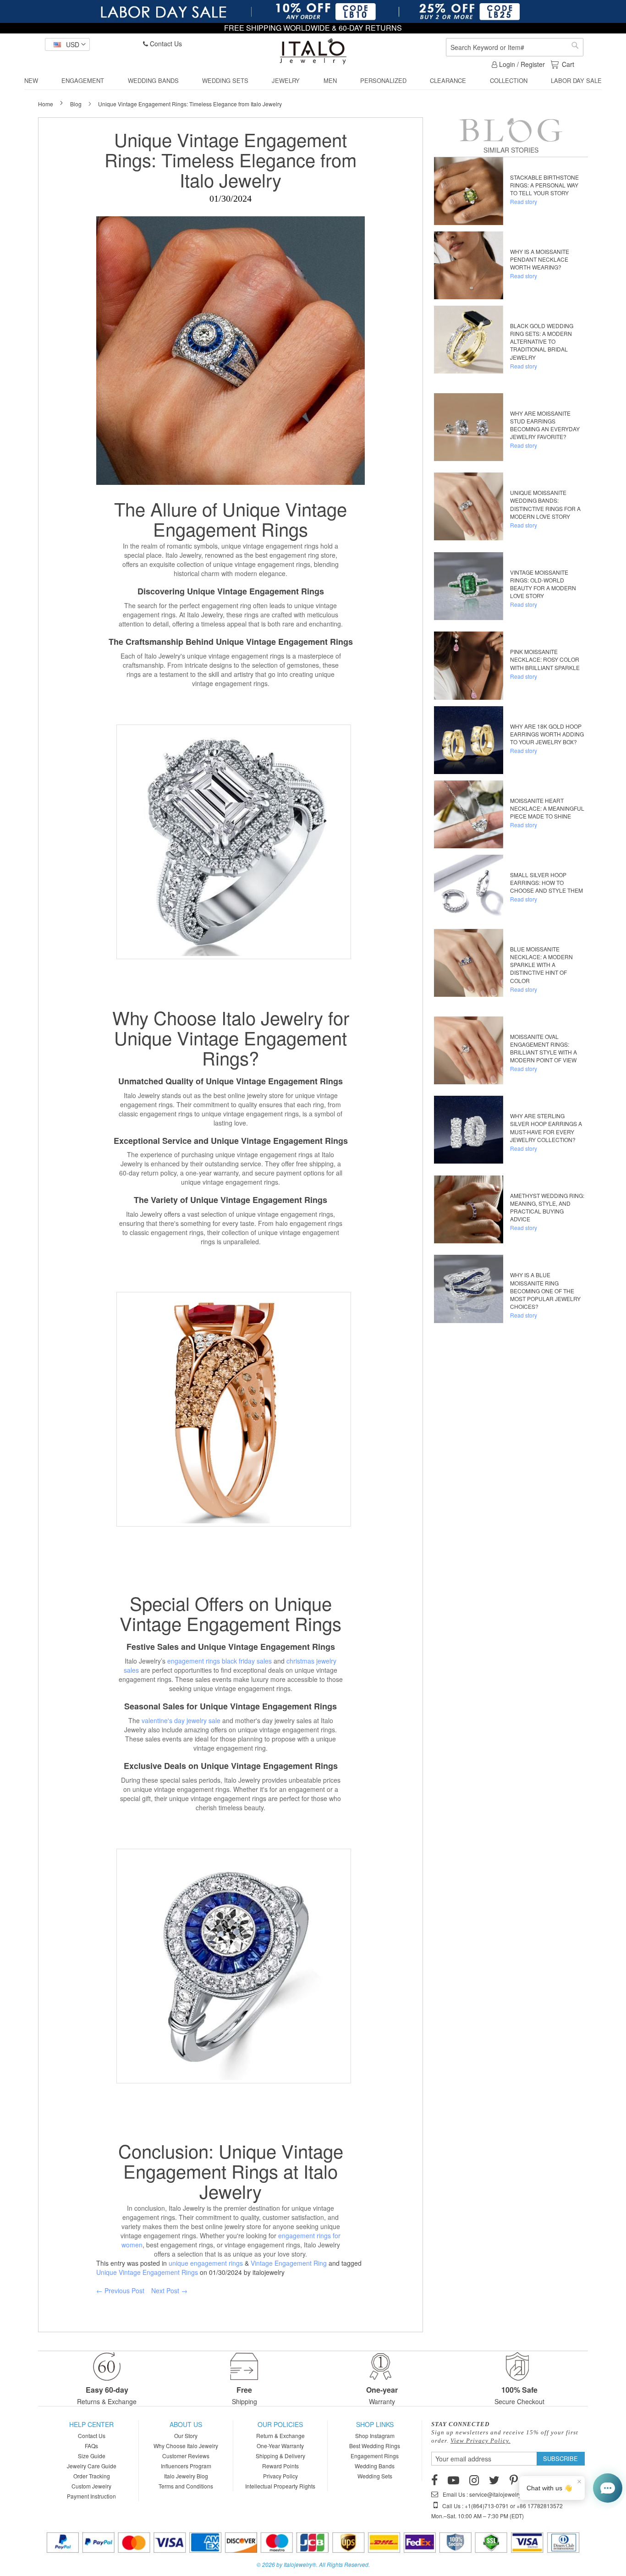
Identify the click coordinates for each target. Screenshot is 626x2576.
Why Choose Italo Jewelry (186, 2446)
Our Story (186, 2436)
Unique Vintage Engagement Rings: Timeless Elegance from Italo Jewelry (231, 159)
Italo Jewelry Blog (186, 2476)
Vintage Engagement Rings (299, 642)
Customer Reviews (186, 2456)
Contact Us (165, 44)
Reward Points (280, 2466)
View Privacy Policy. (480, 2441)
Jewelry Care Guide (92, 2466)
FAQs (91, 2446)
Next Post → (169, 2290)
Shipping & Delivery (280, 2456)
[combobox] (515, 47)
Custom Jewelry (91, 2486)
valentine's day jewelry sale (181, 1720)
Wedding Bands (375, 2466)
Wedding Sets (375, 2476)
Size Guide (92, 2456)
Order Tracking (92, 2476)
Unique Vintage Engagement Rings (147, 2272)
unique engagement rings (206, 2263)
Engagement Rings (231, 529)
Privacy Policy (280, 2476)
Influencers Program (186, 2466)
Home (46, 104)
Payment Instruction (91, 2496)
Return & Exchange (280, 2436)
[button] (67, 44)
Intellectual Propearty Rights (280, 2486)
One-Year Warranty (280, 2446)
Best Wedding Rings (375, 2446)
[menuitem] (31, 81)
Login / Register (521, 64)
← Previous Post (120, 2290)
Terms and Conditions (186, 2486)
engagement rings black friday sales (220, 1661)
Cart (568, 64)
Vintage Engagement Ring (289, 2263)
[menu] (313, 81)
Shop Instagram (375, 2436)
